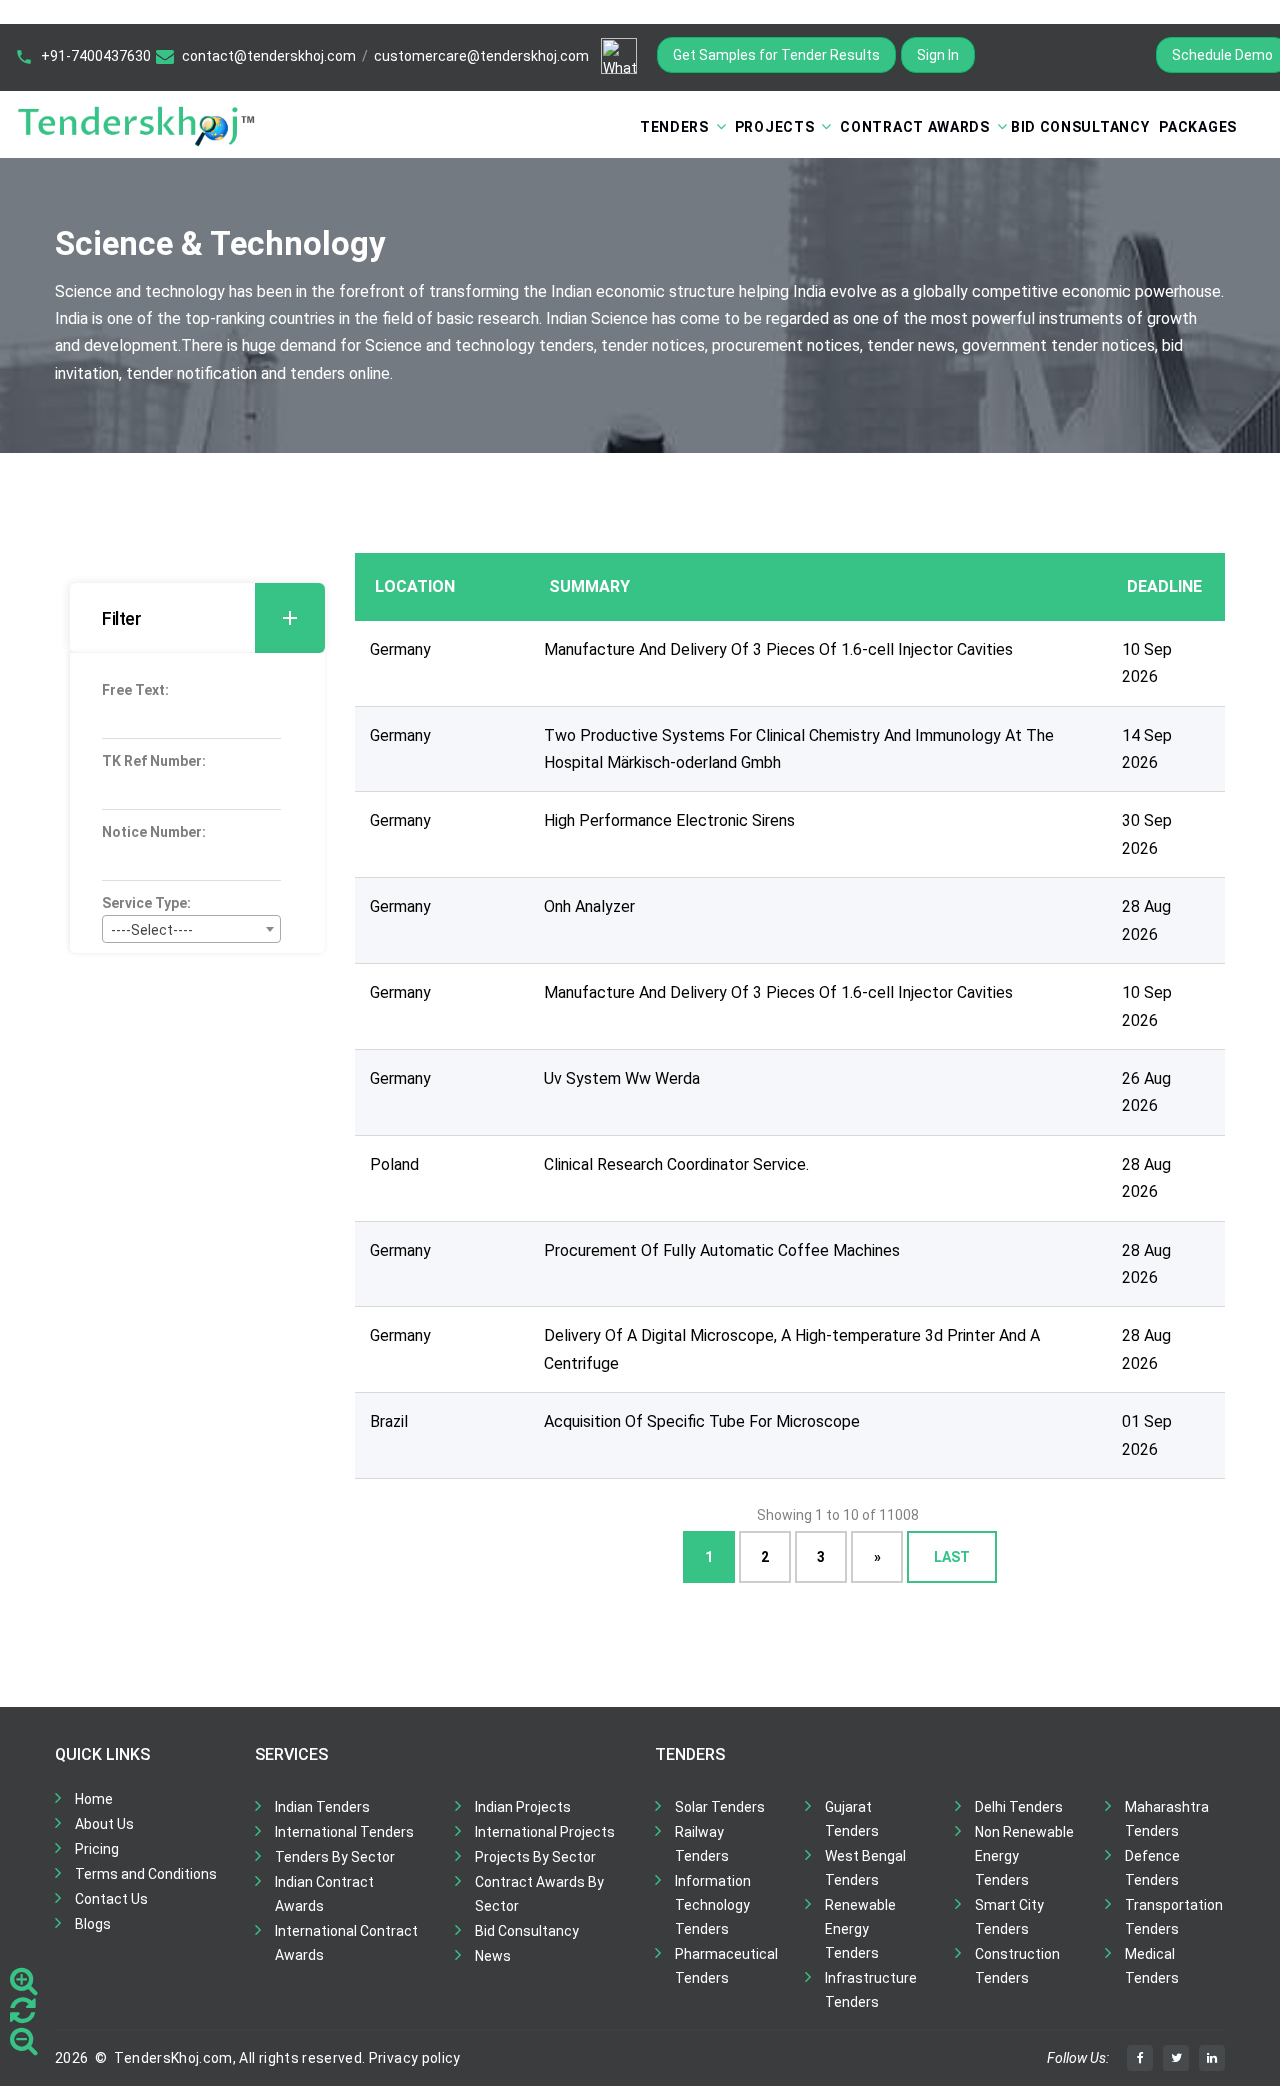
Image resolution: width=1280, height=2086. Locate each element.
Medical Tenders (1152, 1966)
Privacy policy (415, 2058)
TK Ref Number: (154, 761)
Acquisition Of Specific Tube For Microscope (702, 1421)
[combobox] (191, 929)
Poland (394, 1164)
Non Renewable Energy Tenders (1024, 1856)
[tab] (197, 618)
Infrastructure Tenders (871, 1990)
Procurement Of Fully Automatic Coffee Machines (722, 1250)
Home (94, 1799)
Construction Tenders (1017, 1966)
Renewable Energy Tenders (860, 1929)
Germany (400, 649)
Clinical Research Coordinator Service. (676, 1164)
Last (952, 1557)
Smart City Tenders (1009, 1917)
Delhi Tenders (1019, 1807)
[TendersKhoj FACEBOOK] (1140, 2058)
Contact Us (111, 1899)
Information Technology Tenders (713, 1905)
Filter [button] (121, 618)
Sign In (938, 55)
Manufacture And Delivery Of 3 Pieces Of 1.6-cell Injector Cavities (778, 649)
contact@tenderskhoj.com (269, 56)
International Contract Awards (346, 1943)
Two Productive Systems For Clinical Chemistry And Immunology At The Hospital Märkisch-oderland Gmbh (799, 749)
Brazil (389, 1421)
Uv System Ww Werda (622, 1078)
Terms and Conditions (146, 1874)
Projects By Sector (535, 1857)
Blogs (93, 1924)
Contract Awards (915, 127)
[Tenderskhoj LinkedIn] (1212, 2058)
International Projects (545, 1832)
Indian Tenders (322, 1807)
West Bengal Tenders (865, 1868)
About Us (104, 1824)
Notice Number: (154, 832)
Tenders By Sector (335, 1857)
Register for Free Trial (1065, 55)
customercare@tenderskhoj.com (481, 56)
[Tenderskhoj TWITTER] (1176, 2058)
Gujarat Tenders (852, 1819)
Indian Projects (523, 1807)
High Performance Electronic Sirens (669, 820)
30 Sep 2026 (1147, 834)
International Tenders (344, 1832)
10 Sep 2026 (1147, 663)
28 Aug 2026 (1146, 920)
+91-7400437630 (96, 56)
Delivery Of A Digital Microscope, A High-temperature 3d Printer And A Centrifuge (792, 1349)
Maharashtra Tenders (1167, 1819)
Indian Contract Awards (324, 1894)
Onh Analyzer (589, 906)
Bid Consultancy (1080, 127)
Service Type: (146, 903)
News (493, 1956)
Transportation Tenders (1174, 1917)
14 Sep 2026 (1147, 749)
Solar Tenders (720, 1807)
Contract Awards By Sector (539, 1894)
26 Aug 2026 (1146, 1092)
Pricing (97, 1849)
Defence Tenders (1152, 1868)
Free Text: (135, 690)
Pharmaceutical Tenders (726, 1966)
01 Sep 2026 (1147, 1435)
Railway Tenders (702, 1844)
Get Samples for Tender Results (776, 55)
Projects (775, 127)
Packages (1198, 127)
